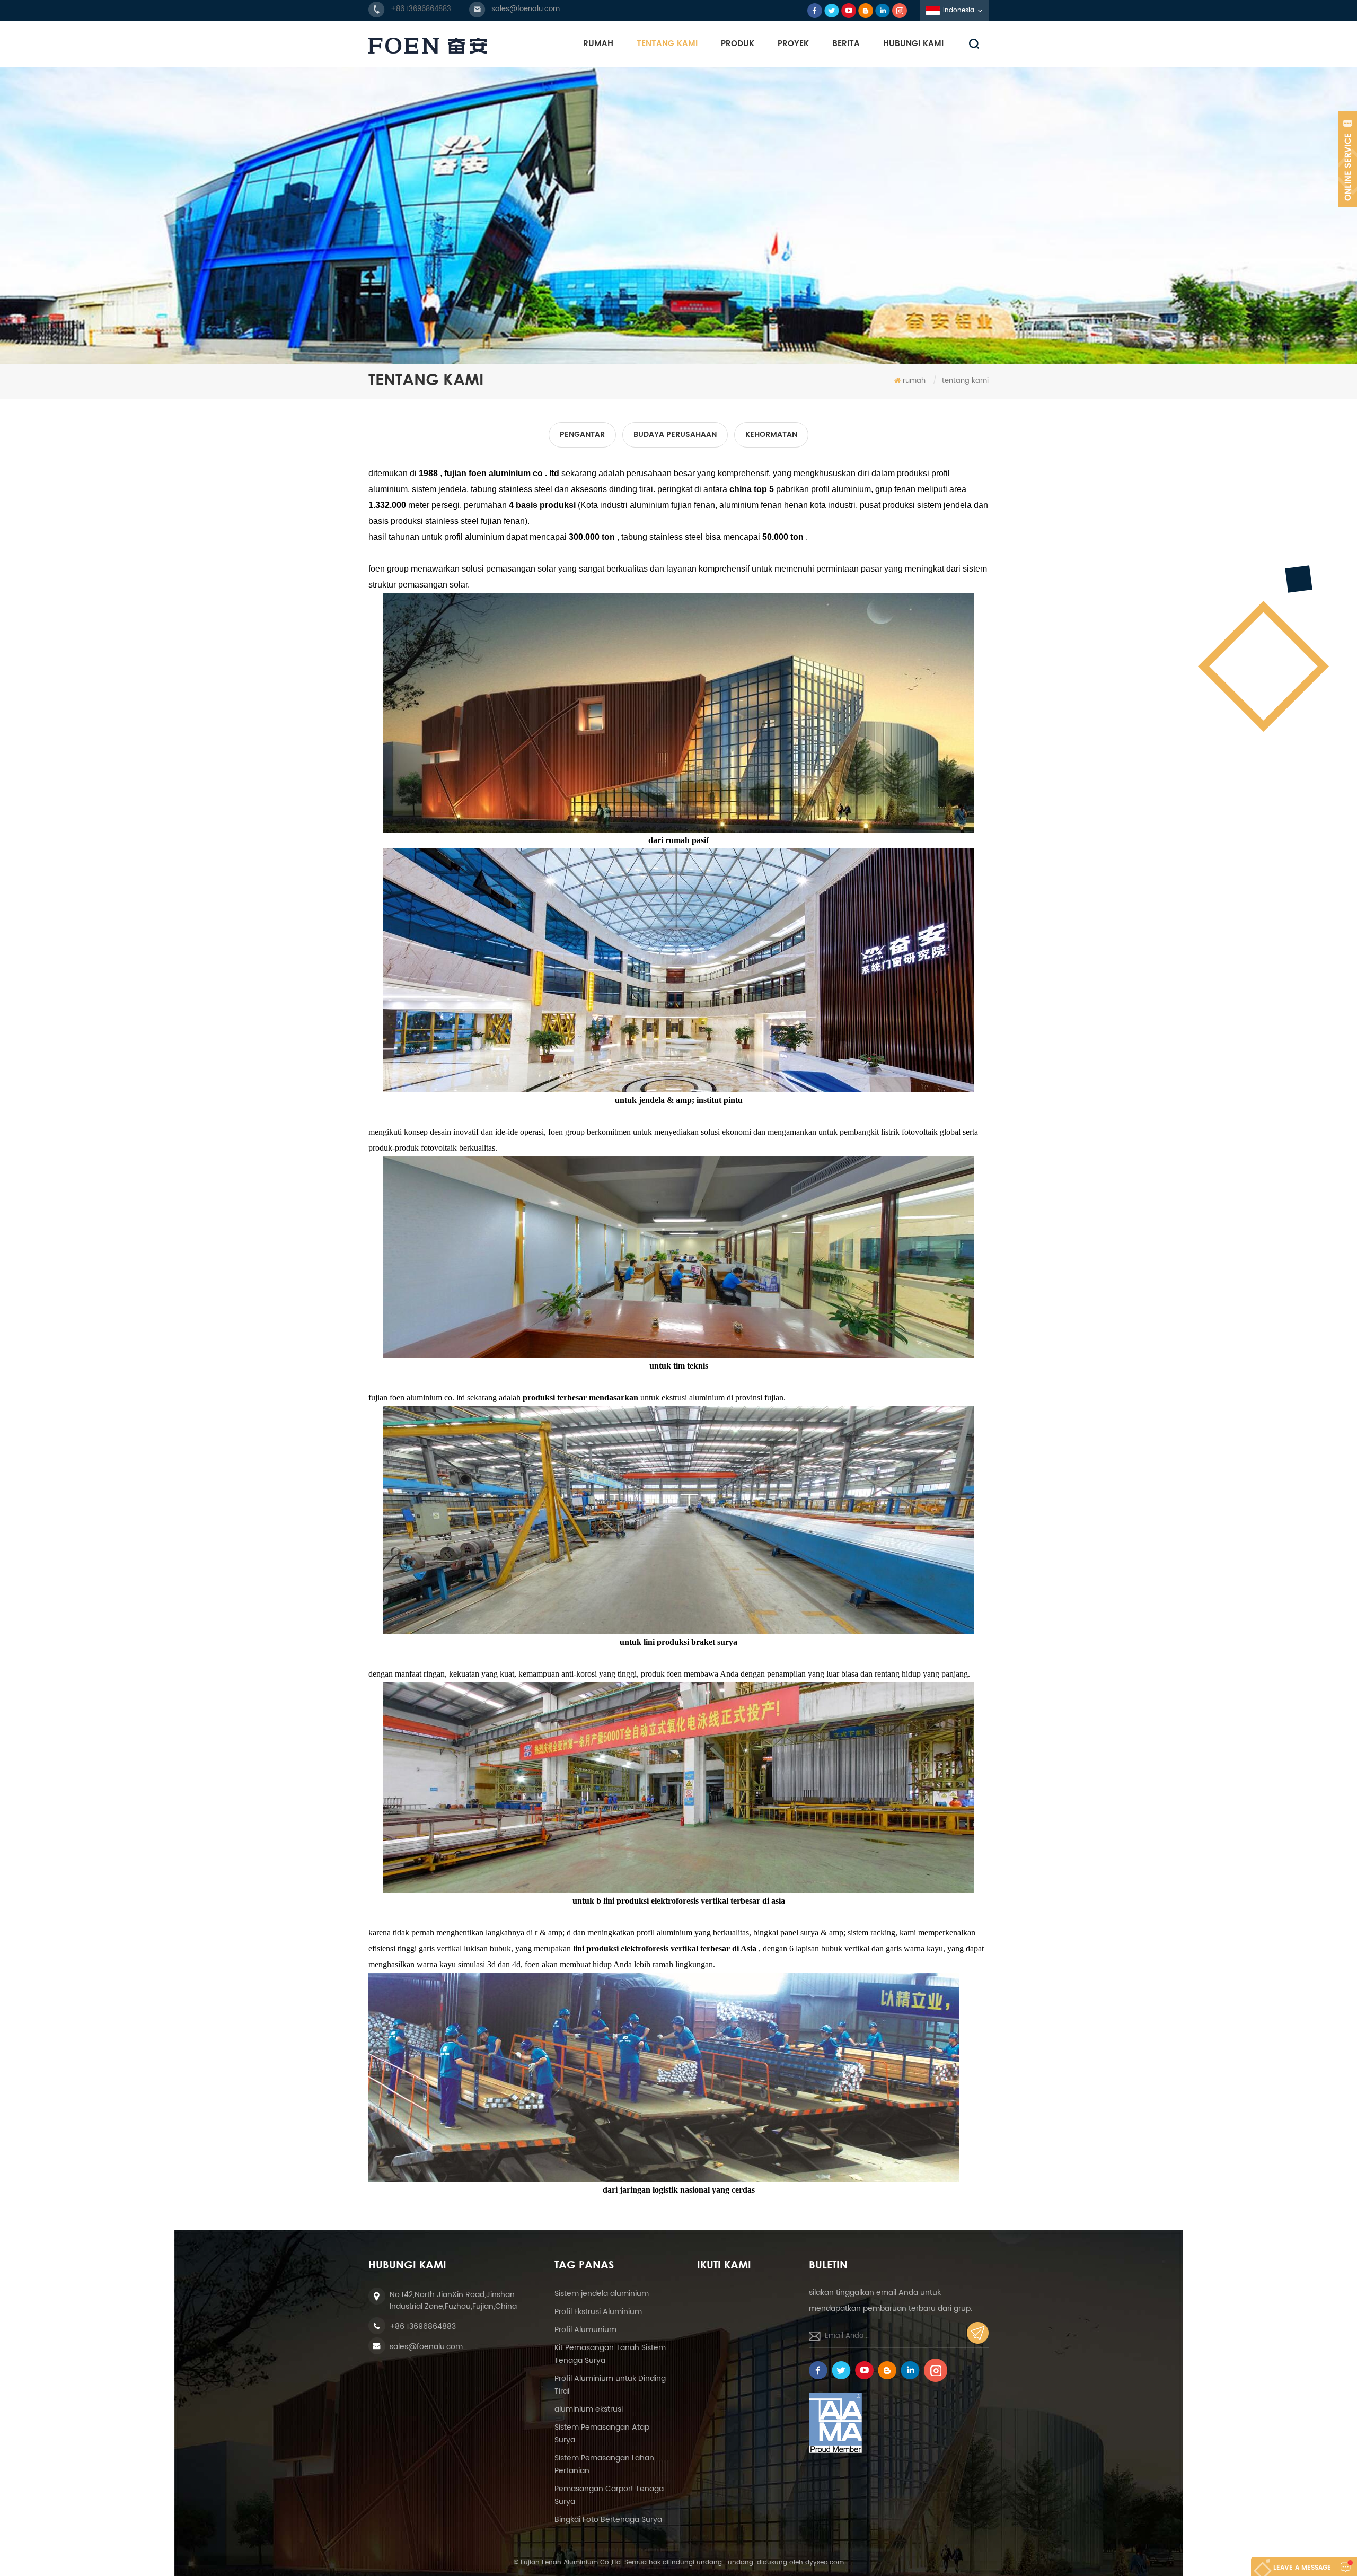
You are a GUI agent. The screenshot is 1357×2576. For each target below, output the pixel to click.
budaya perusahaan (675, 435)
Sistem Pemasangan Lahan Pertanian (604, 2464)
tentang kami (667, 44)
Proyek (793, 44)
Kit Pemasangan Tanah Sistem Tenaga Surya (610, 2354)
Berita (846, 44)
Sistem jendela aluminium (602, 2294)
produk (738, 44)
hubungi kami (913, 44)
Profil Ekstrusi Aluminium (598, 2312)
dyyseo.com (825, 2562)
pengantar (582, 435)
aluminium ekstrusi (589, 2409)
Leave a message (1302, 2568)
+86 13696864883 (421, 9)
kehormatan (771, 435)
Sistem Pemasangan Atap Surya (602, 2434)
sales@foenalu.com (526, 9)
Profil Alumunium (585, 2330)
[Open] (1347, 159)
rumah (598, 44)
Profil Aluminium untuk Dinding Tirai (610, 2385)
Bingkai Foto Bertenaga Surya (608, 2520)
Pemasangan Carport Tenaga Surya (609, 2495)
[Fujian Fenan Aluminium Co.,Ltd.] (428, 46)
